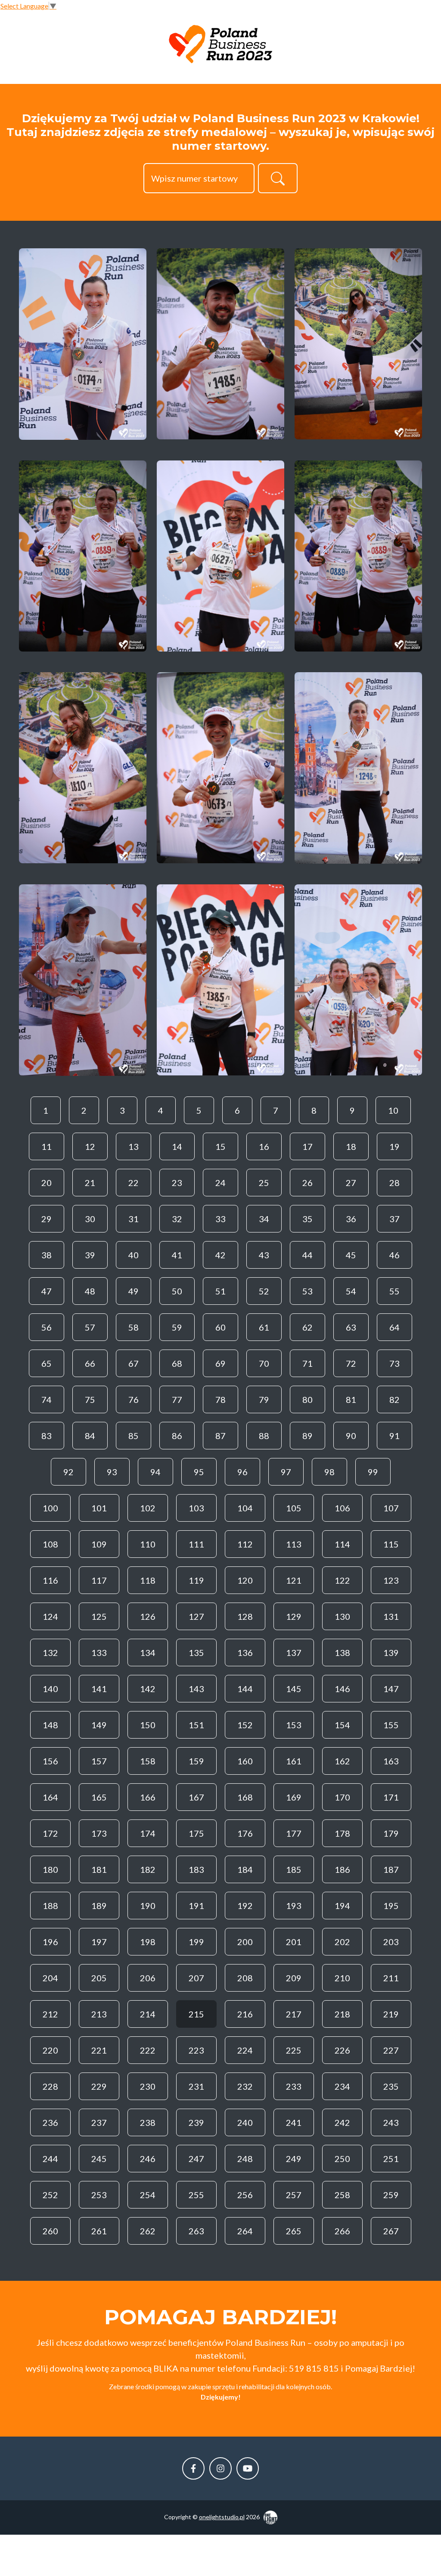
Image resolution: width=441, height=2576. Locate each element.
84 (90, 1436)
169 (294, 1797)
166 (148, 1797)
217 (294, 2014)
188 (50, 1906)
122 (342, 1580)
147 (391, 1689)
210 (342, 1978)
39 (90, 1255)
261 (99, 2231)
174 (148, 1833)
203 (391, 1942)
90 (351, 1436)
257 (294, 2195)
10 (393, 1110)
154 (342, 1725)
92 (68, 1472)
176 (245, 1833)
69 (220, 1363)
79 (264, 1399)
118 (148, 1580)
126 (148, 1616)
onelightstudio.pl (222, 2517)
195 (391, 1906)
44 (307, 1255)
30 (90, 1219)
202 (342, 1942)
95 (199, 1472)
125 (99, 1616)
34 (264, 1219)
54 (351, 1291)
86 (177, 1436)
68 (177, 1363)
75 (90, 1399)
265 (294, 2231)
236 (50, 2122)
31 (134, 1219)
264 (245, 2231)
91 (394, 1436)
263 (196, 2231)
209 (294, 1978)
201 (294, 1942)
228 (50, 2086)
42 (220, 1255)
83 (47, 1436)
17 (307, 1146)
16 (264, 1146)
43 (264, 1255)
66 (90, 1363)
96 (242, 1472)
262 (148, 2231)
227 (391, 2050)
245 (99, 2159)
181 (99, 1869)
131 (391, 1616)
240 (245, 2122)
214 (148, 2014)
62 (307, 1327)
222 (148, 2050)
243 (391, 2122)
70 (264, 1363)
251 (391, 2159)
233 (294, 2086)
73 (394, 1363)
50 (177, 1291)
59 (177, 1327)
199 (196, 1942)
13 (134, 1146)
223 (196, 2050)
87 (220, 1436)
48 (90, 1291)
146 (342, 1689)
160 (245, 1761)
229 (99, 2086)
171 (391, 1797)
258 (342, 2195)
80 (307, 1399)
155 (391, 1725)
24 (220, 1183)
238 (148, 2122)
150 (148, 1725)
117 (99, 1580)
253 (99, 2195)
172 (50, 1833)
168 (245, 1797)
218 (342, 2014)
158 (148, 1761)
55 (394, 1291)
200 (245, 1942)
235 (391, 2086)
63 (351, 1327)
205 (99, 1978)
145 (294, 1689)
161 (294, 1761)
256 (245, 2195)
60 (220, 1327)
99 (373, 1472)
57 (90, 1327)
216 (245, 2014)
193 (294, 1906)
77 (177, 1399)
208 (245, 1978)
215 (196, 2014)
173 (99, 1833)
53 (307, 1291)
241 (294, 2122)
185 (294, 1869)
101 (99, 1508)
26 (307, 1183)
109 (99, 1544)
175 (196, 1833)
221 (99, 2050)
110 (148, 1544)
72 (351, 1363)
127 (196, 1616)
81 (351, 1399)
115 (391, 1544)
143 (196, 1689)
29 (47, 1219)
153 (294, 1725)
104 (245, 1508)
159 (196, 1761)
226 (342, 2050)
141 (99, 1689)
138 (342, 1652)
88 (264, 1436)
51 (220, 1291)
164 (50, 1797)
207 (196, 1978)
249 (294, 2159)
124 (50, 1616)
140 (50, 1689)
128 (245, 1616)
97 (286, 1472)
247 (196, 2159)
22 (134, 1183)
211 (391, 1978)
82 (394, 1399)
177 (294, 1833)
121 (294, 1580)
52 (264, 1291)
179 (391, 1833)
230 (148, 2086)
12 (90, 1146)
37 (394, 1219)
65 (47, 1363)
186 (342, 1869)
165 (99, 1797)
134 (148, 1652)
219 (391, 2014)
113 (294, 1544)
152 (245, 1725)
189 (99, 1906)
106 (342, 1508)
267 (391, 2231)
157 (99, 1761)
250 (342, 2159)
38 (47, 1255)
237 (99, 2122)
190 (148, 1906)
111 (196, 1544)
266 (342, 2231)
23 (177, 1183)
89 (307, 1436)
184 (245, 1869)
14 (177, 1146)
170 (342, 1797)
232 (245, 2086)
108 (50, 1544)
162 (342, 1761)
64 (394, 1327)
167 (196, 1797)
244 (50, 2159)
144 (245, 1689)
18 (351, 1146)
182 (148, 1869)
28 (394, 1183)
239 (196, 2122)
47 (47, 1291)
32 (177, 1219)
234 (342, 2086)
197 (99, 1942)
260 (50, 2231)
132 (50, 1652)
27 (351, 1183)
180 (50, 1869)
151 (196, 1725)
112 (245, 1544)
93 (112, 1472)
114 (342, 1544)
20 (47, 1183)
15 (220, 1146)
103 (196, 1508)
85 (134, 1436)
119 (196, 1580)
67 (134, 1363)
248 (245, 2159)
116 (50, 1580)
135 (196, 1652)
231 (196, 2086)
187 (391, 1869)
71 (307, 1363)
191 (196, 1906)
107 (391, 1508)
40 (134, 1255)
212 (50, 2014)
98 (329, 1472)
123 (391, 1580)
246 (148, 2159)
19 (394, 1146)
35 (307, 1219)
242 (342, 2122)
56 (47, 1327)
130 (342, 1616)
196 (50, 1942)
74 (47, 1399)
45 (351, 1255)
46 (394, 1255)
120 (245, 1580)
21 (90, 1183)
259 (391, 2195)
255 (196, 2195)
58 (134, 1327)
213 (99, 2014)
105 (294, 1508)
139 (391, 1652)
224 (245, 2050)
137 (294, 1652)
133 (99, 1652)
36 (351, 1219)
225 (294, 2050)
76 (134, 1399)
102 (148, 1508)
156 (50, 1761)
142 (148, 1689)
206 (148, 1978)
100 (50, 1508)
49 (134, 1291)
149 (99, 1725)
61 (264, 1327)
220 (50, 2050)
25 (264, 1183)
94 (155, 1472)
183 (196, 1869)
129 (294, 1616)
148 (50, 1725)
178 (342, 1833)
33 (220, 1219)
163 (391, 1761)
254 (148, 2195)
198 (148, 1942)
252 (50, 2195)
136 (245, 1652)
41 (177, 1255)
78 (220, 1399)
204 (50, 1978)
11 (47, 1146)
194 (342, 1906)
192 (245, 1906)
